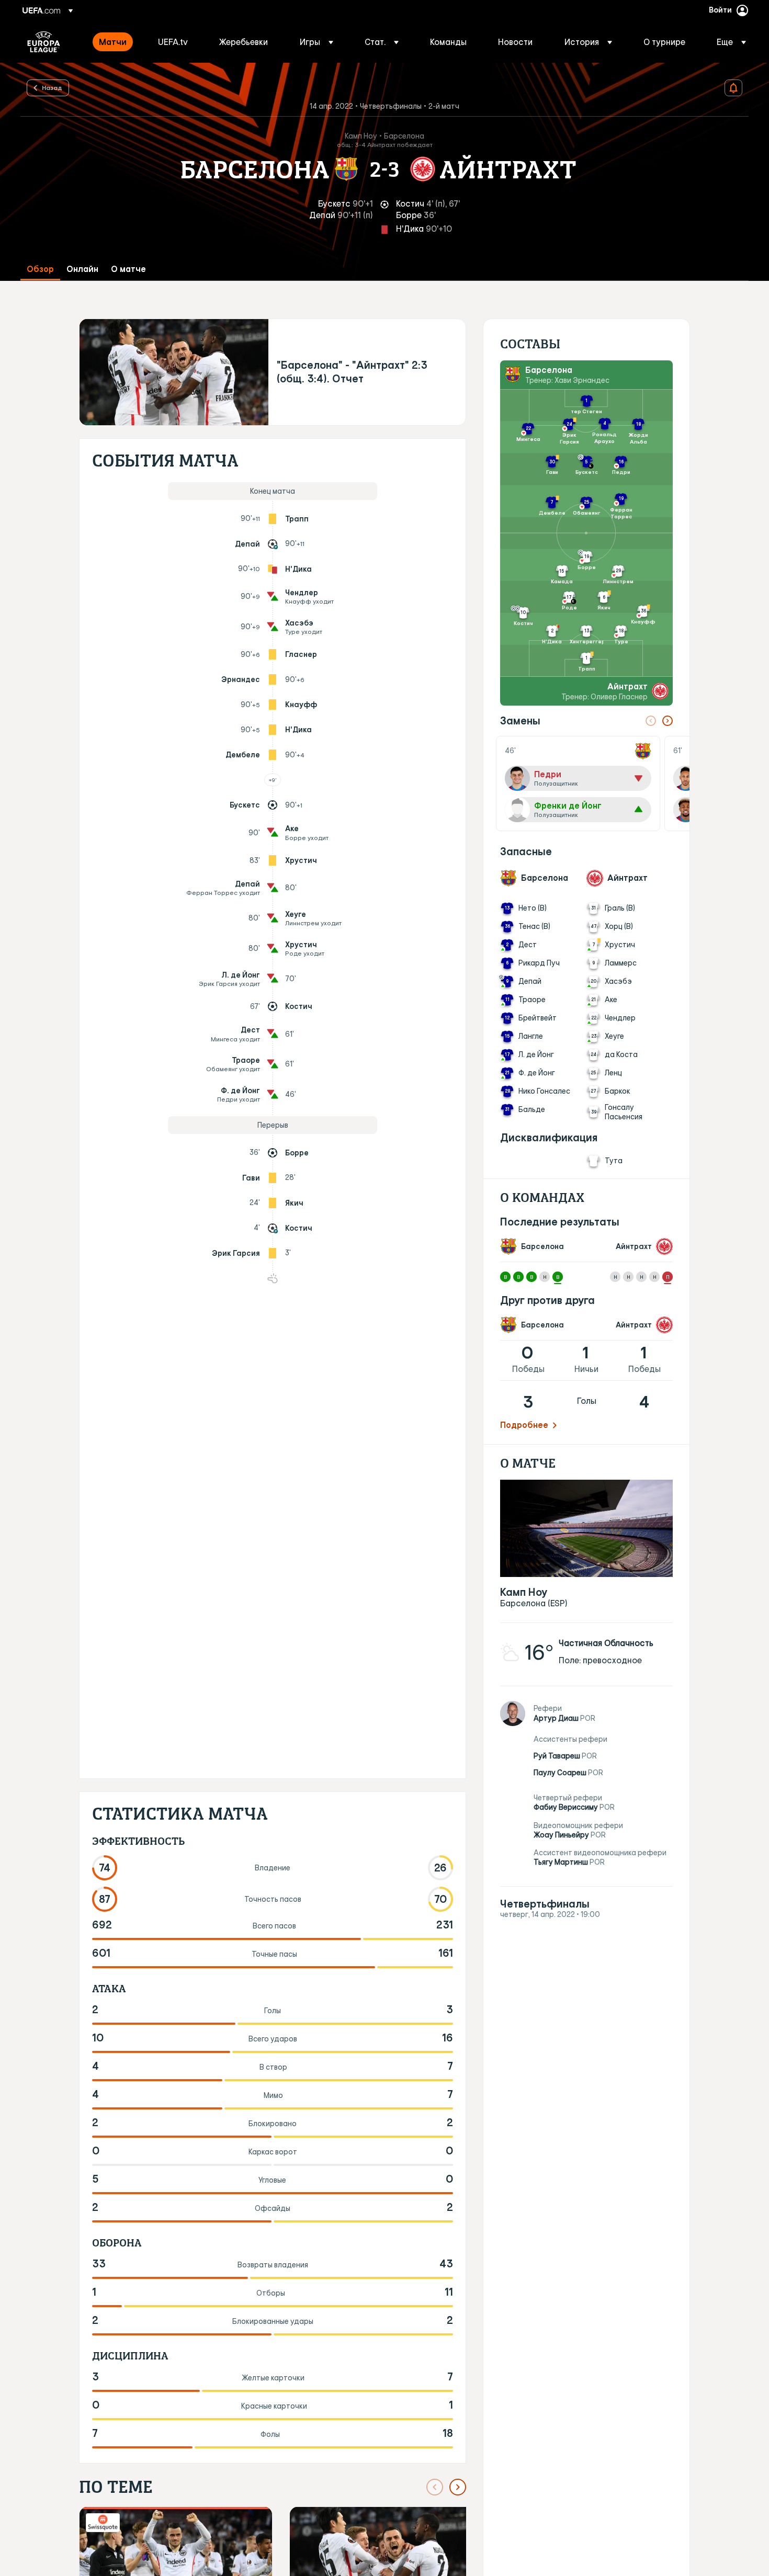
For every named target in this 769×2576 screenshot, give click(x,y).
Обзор (40, 269)
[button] (316, 42)
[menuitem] (115, 42)
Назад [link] (52, 87)
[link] (113, 42)
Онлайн (82, 269)
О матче (128, 269)
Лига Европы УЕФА (44, 42)
